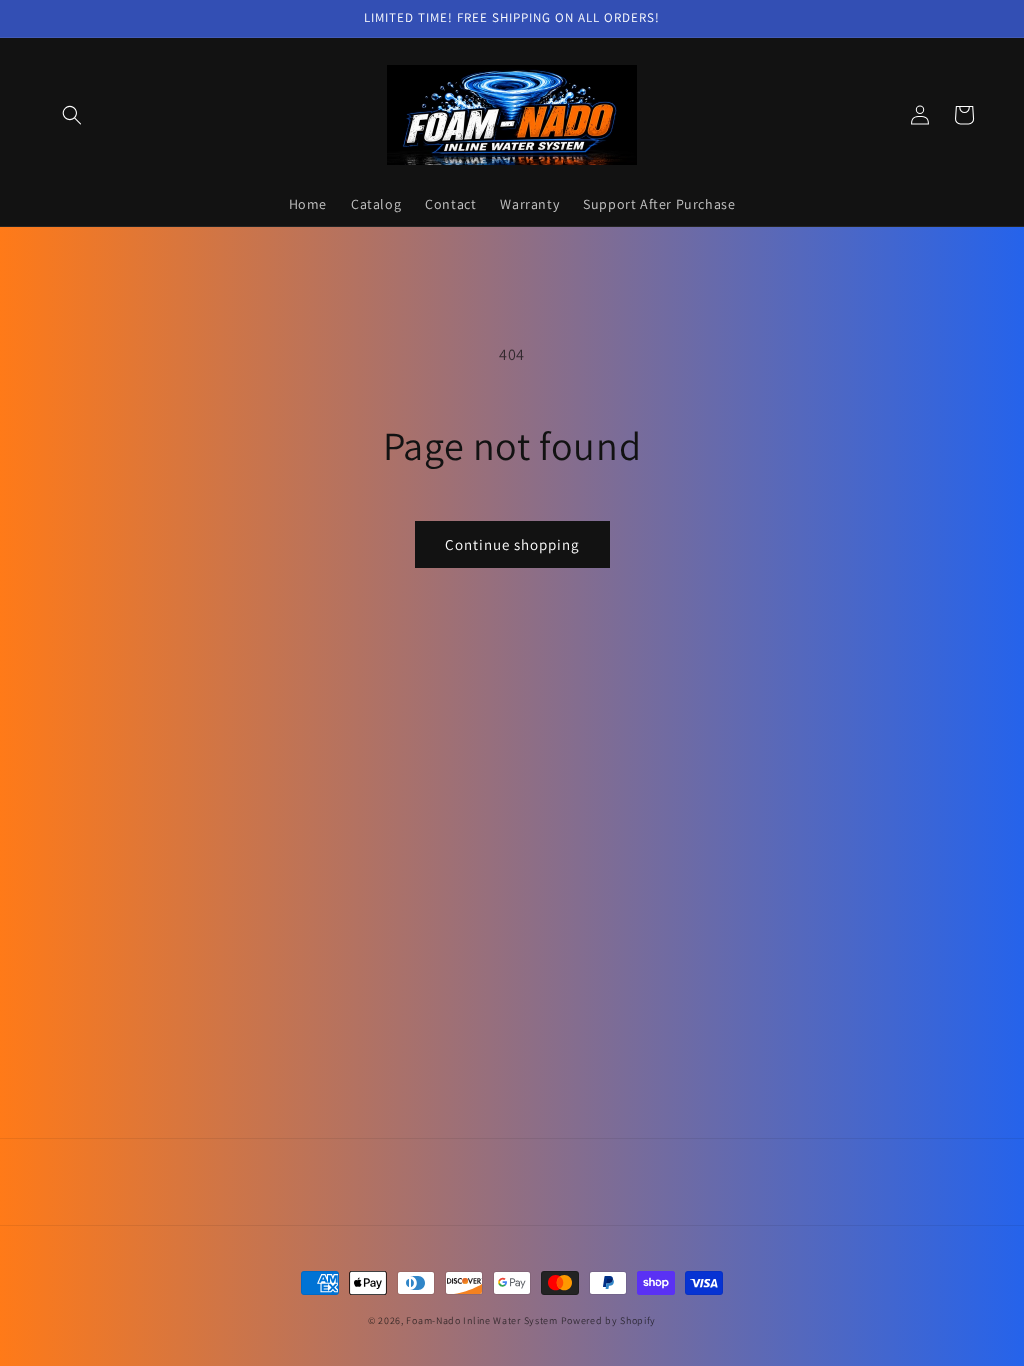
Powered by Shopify (609, 1320)
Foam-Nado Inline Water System (481, 1320)
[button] (72, 115)
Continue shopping (512, 544)
